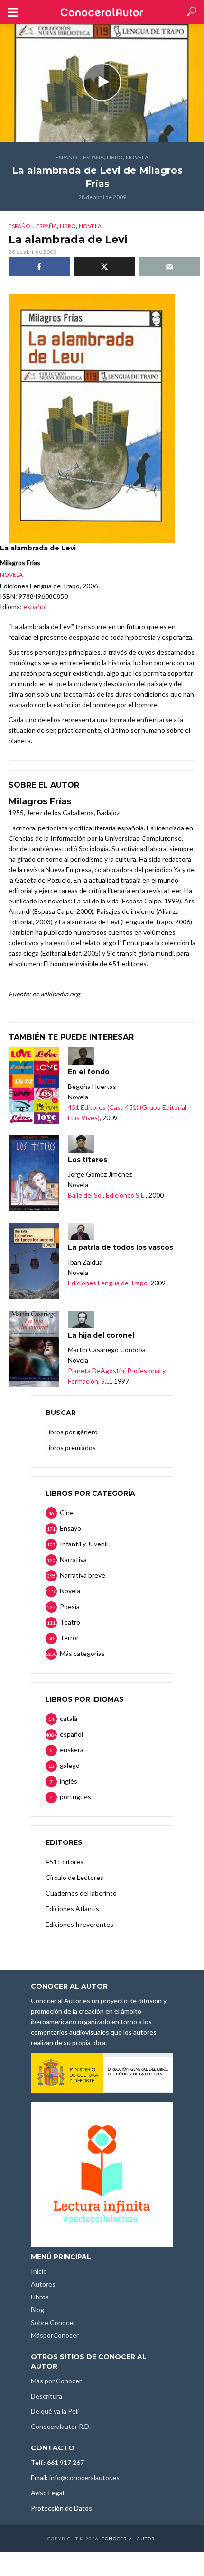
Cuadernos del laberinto (81, 1893)
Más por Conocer (56, 2381)
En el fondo (89, 1072)
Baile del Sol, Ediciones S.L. (107, 1195)
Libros (40, 2297)
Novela (137, 157)
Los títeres (88, 1160)
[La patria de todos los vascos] (34, 1261)
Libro (115, 157)
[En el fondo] (34, 1085)
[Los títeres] (34, 1173)
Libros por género (72, 1432)
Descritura (46, 2396)
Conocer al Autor (128, 2539)
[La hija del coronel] (34, 1349)
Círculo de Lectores (74, 1877)
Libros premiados (71, 1447)
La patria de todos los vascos (121, 1247)
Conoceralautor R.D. (61, 2426)
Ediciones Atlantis (72, 1909)
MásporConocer (55, 2335)
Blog (37, 2310)
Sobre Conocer (53, 2322)
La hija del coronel (101, 1335)
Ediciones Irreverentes (79, 1924)
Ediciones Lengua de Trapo (108, 1283)
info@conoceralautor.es (84, 2478)
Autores (43, 2284)
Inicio (39, 2271)
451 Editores (65, 1862)
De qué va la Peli (55, 2411)
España (93, 157)
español (68, 157)
